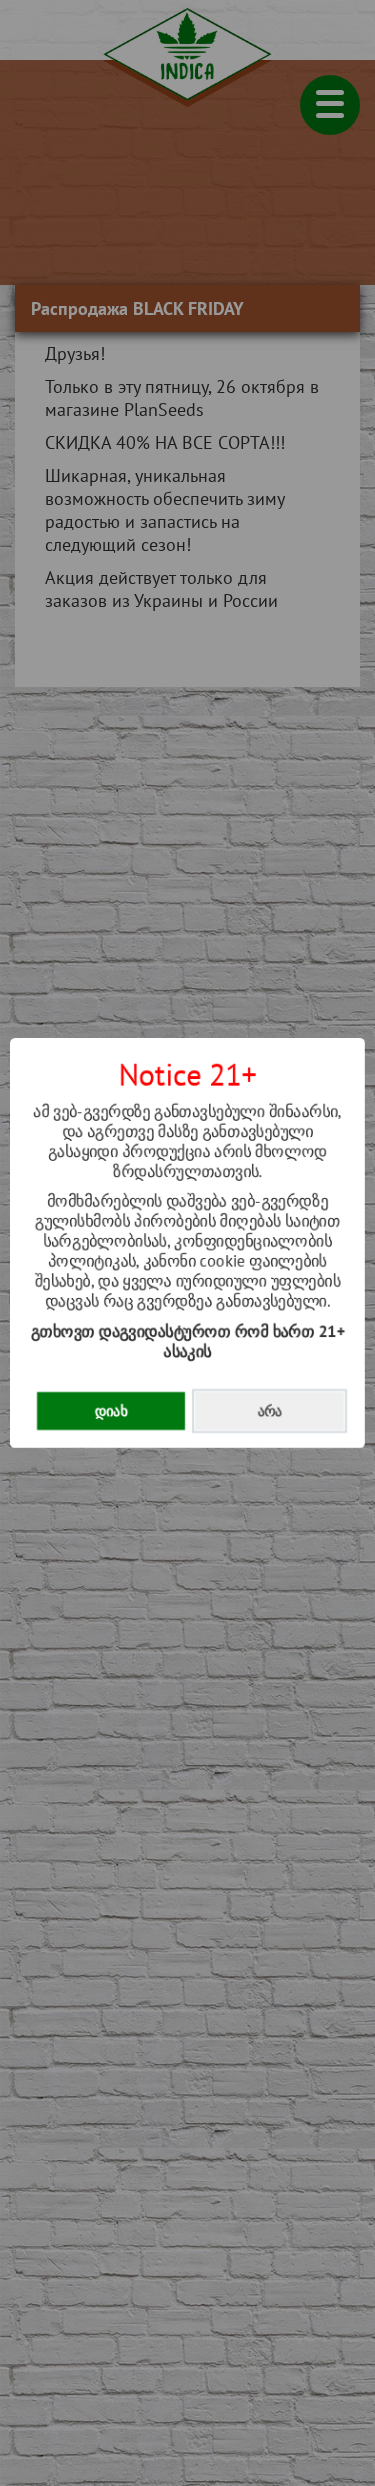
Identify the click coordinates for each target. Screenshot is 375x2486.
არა (269, 1411)
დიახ (111, 1411)
